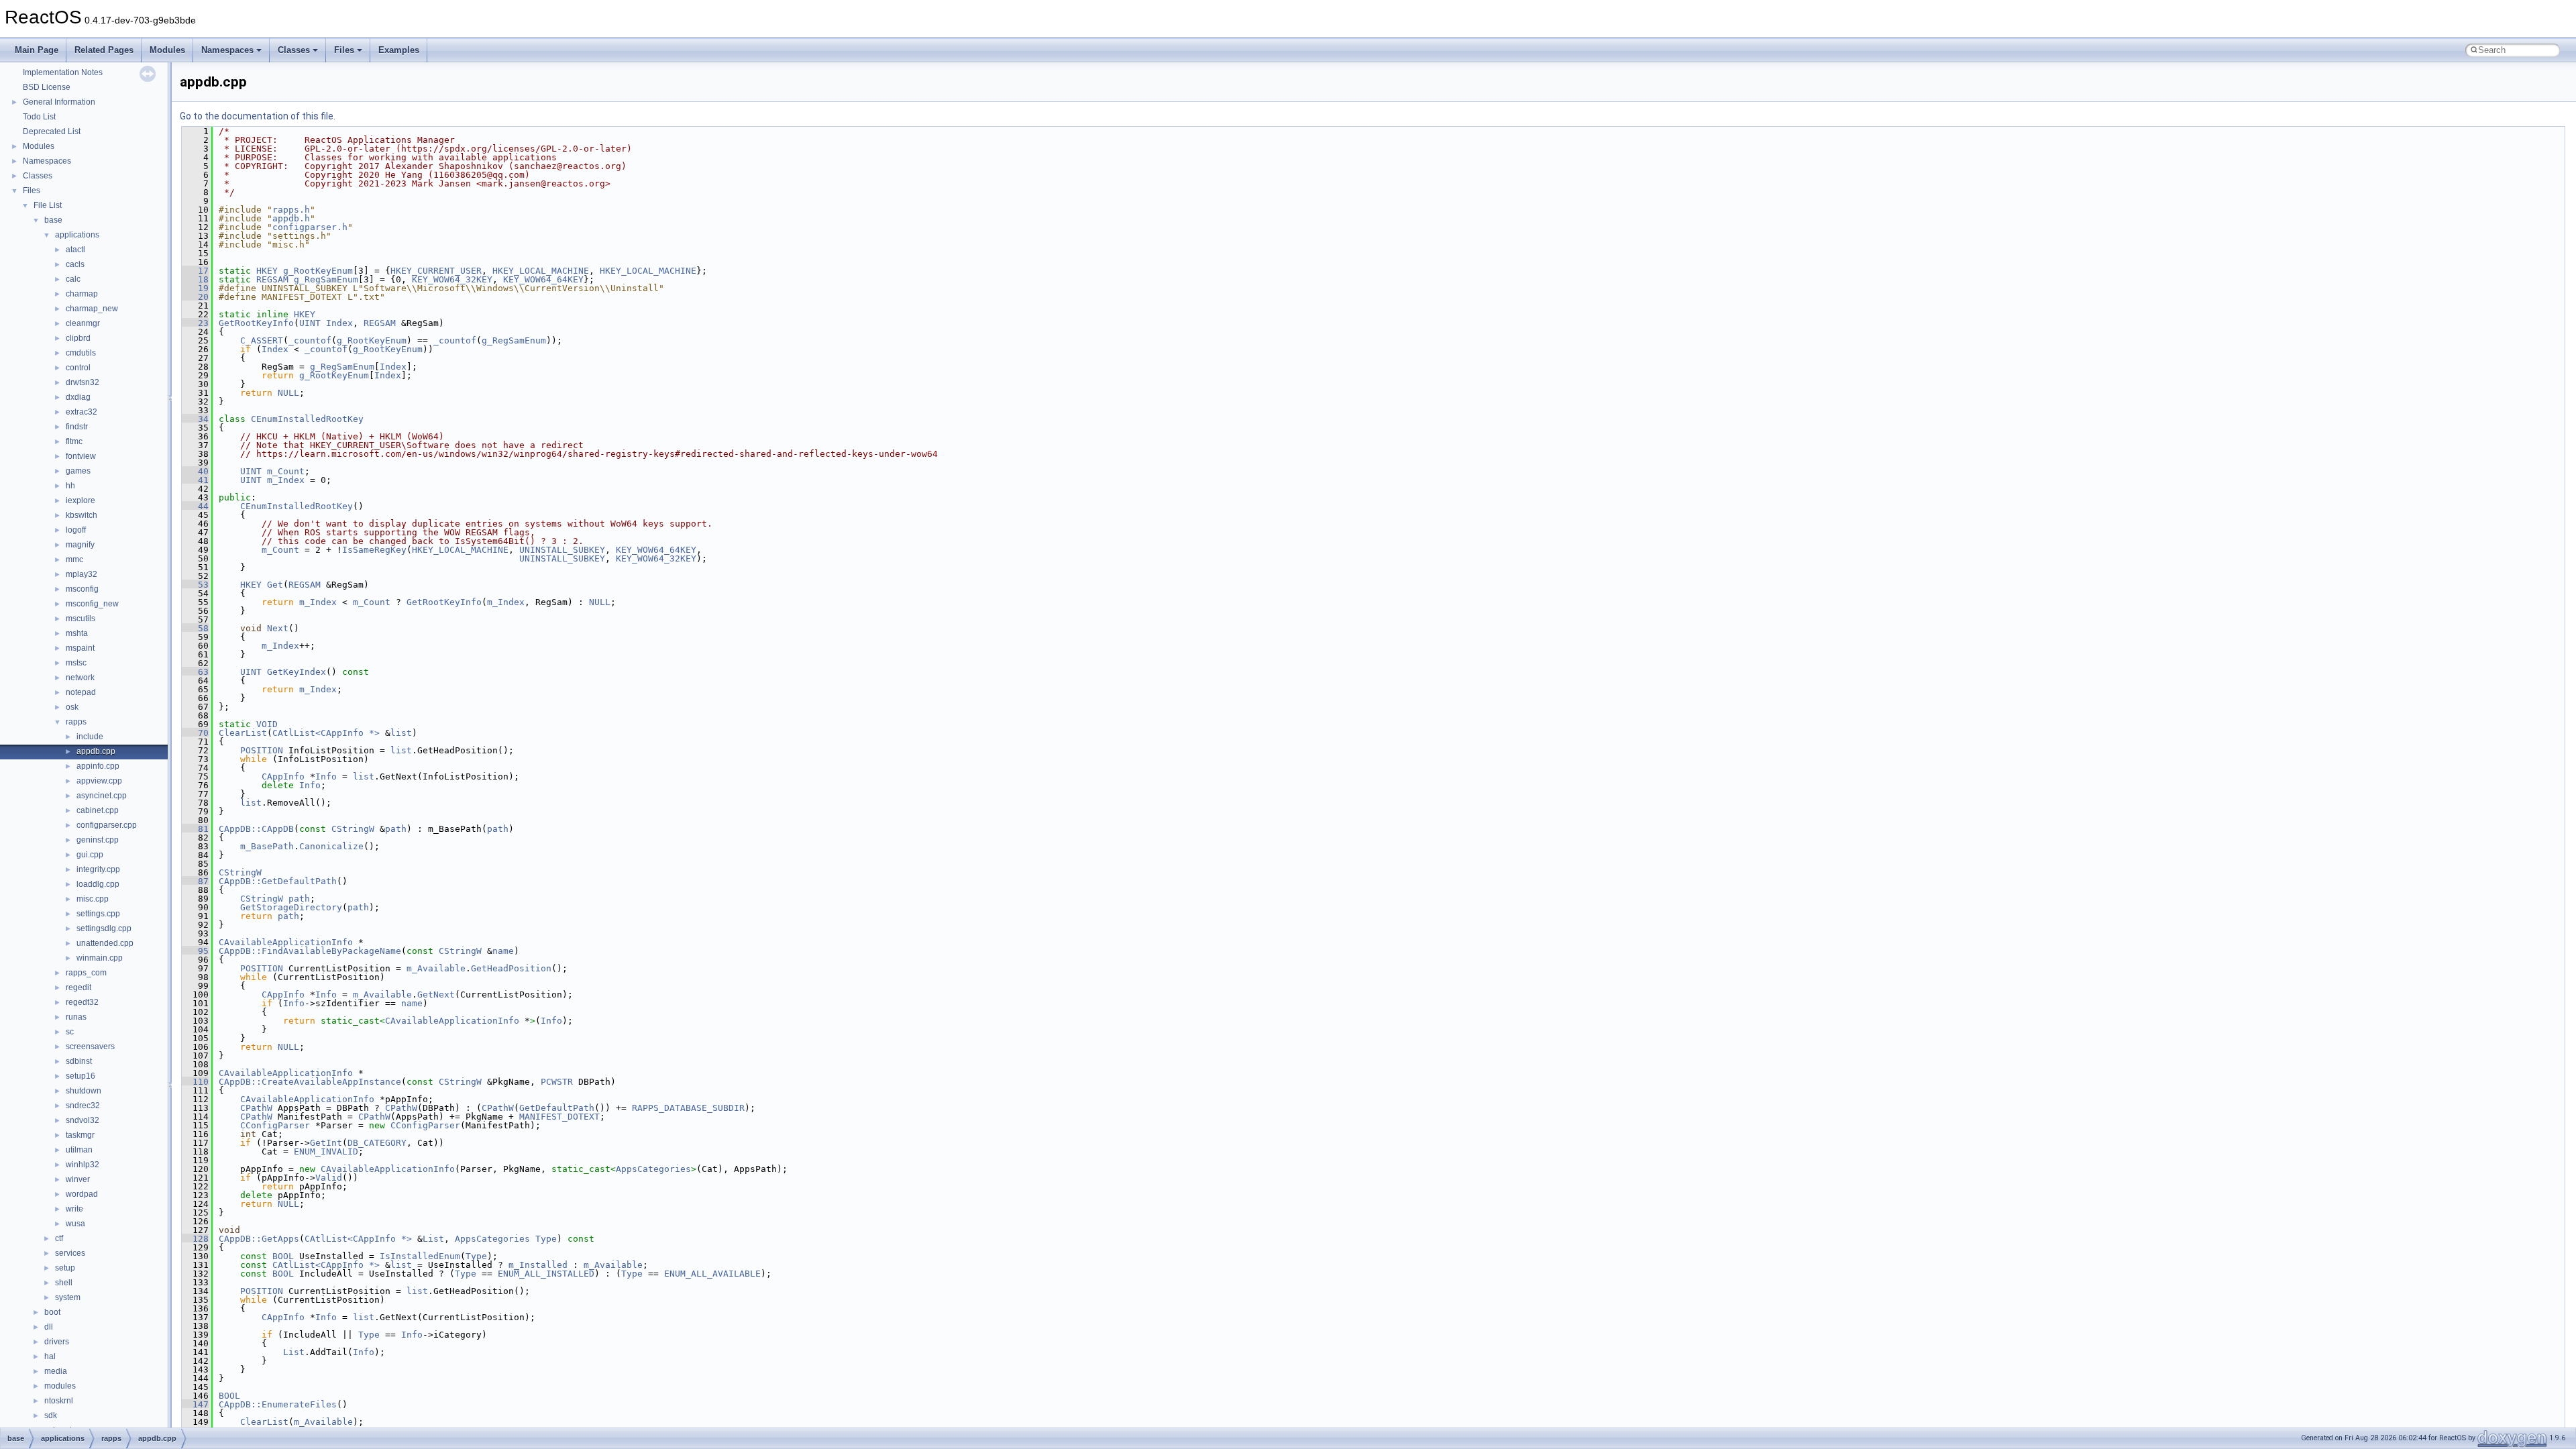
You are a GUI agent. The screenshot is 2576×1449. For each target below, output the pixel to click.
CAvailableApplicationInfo (286, 942)
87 (195, 881)
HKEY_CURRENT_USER (436, 271)
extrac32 (82, 412)
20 (195, 297)
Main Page (37, 50)
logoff (76, 530)
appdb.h (291, 218)
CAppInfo (283, 776)
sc (70, 1032)
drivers (57, 1342)
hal (50, 1356)
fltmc (74, 441)
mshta (77, 633)
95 (195, 951)
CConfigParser (275, 1125)
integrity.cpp (98, 869)
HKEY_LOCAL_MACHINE (541, 271)
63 (195, 672)
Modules (167, 50)
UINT (310, 323)
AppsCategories (653, 1169)
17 (195, 271)
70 (195, 733)
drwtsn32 (83, 382)
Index (339, 323)
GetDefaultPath (557, 1108)
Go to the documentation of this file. (258, 116)
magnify (80, 545)
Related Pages (104, 50)
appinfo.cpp (98, 766)
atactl (75, 250)
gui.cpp (90, 855)
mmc (74, 559)
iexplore (80, 500)
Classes (294, 50)
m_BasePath (267, 846)
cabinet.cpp (98, 810)
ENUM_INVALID (326, 1151)
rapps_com (86, 973)
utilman (79, 1150)
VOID (267, 724)
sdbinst (79, 1061)
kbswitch (82, 515)
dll (49, 1327)
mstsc (76, 663)
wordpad (82, 1194)
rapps (76, 722)
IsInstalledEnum (420, 1256)
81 (195, 829)
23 (195, 323)
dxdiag (78, 397)
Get (275, 585)
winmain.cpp (100, 958)
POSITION (262, 750)
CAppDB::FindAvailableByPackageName (310, 951)
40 (195, 471)
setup (65, 1268)
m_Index (286, 480)
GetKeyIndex (297, 672)
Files (344, 50)
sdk (51, 1415)
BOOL (283, 1256)
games (78, 471)
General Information (59, 102)
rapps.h (291, 210)
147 (195, 1404)
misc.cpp (93, 899)
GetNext (436, 995)
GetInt (326, 1143)
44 (195, 506)
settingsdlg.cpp (104, 928)
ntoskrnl (59, 1401)
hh (70, 486)
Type (546, 1239)
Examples (399, 50)
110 (195, 1082)
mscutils (80, 619)
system (68, 1297)
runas (76, 1017)
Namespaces (227, 50)
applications (77, 235)
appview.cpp (99, 781)
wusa (75, 1224)
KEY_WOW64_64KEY (543, 279)
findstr (77, 427)
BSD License (47, 87)
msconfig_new (92, 604)
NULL (288, 393)
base (53, 220)
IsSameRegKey (374, 550)
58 (195, 628)
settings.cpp (98, 914)
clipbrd (78, 338)
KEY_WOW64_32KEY (452, 279)
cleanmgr (83, 323)
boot (52, 1312)
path (396, 829)
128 (195, 1239)
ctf (59, 1238)
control (78, 368)
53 (195, 585)
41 (195, 480)
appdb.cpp (96, 751)
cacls (75, 264)
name (503, 951)
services (70, 1253)
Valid (329, 1178)
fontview (81, 456)
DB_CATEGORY (377, 1143)
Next (278, 628)
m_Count (286, 471)
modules (60, 1386)
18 (195, 279)
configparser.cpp (107, 825)
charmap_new (92, 309)
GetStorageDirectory (291, 907)
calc (73, 279)
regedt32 (82, 1002)
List (433, 1239)
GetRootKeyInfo (256, 323)
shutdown (84, 1091)
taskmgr (80, 1135)
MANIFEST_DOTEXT (559, 1117)
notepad (81, 692)
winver (78, 1179)
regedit (78, 987)
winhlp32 (83, 1165)
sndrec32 (83, 1106)
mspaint (80, 648)
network (80, 678)
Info (326, 776)
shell (64, 1283)
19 (195, 288)
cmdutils (81, 353)
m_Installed (538, 1265)
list (401, 733)
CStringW (353, 829)
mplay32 (82, 574)
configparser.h (310, 227)
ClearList (243, 733)
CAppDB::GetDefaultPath (278, 881)
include (90, 737)
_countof (310, 340)
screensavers (90, 1046)
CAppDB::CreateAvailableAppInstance (310, 1082)
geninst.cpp (98, 840)
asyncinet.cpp (102, 796)
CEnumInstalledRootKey (307, 419)
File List (48, 205)
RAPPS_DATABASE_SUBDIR (688, 1108)
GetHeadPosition (511, 968)
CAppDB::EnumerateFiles (278, 1404)
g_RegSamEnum (326, 279)
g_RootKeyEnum (318, 271)
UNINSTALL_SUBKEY (562, 550)
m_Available (436, 968)
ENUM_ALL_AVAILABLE (712, 1274)
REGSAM (272, 279)
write (74, 1209)
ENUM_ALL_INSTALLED (546, 1274)
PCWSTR (557, 1082)
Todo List (39, 117)
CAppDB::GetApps (259, 1239)
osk (72, 707)
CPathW (256, 1108)
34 (195, 419)
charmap (82, 294)
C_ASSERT (262, 340)
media (56, 1371)
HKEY (267, 271)
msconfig (82, 589)
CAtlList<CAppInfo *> (326, 733)
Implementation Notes (63, 72)
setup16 (80, 1076)
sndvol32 (83, 1120)
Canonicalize (331, 846)
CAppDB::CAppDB (256, 829)
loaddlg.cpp (98, 884)
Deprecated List (52, 131)
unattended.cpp (105, 943)
